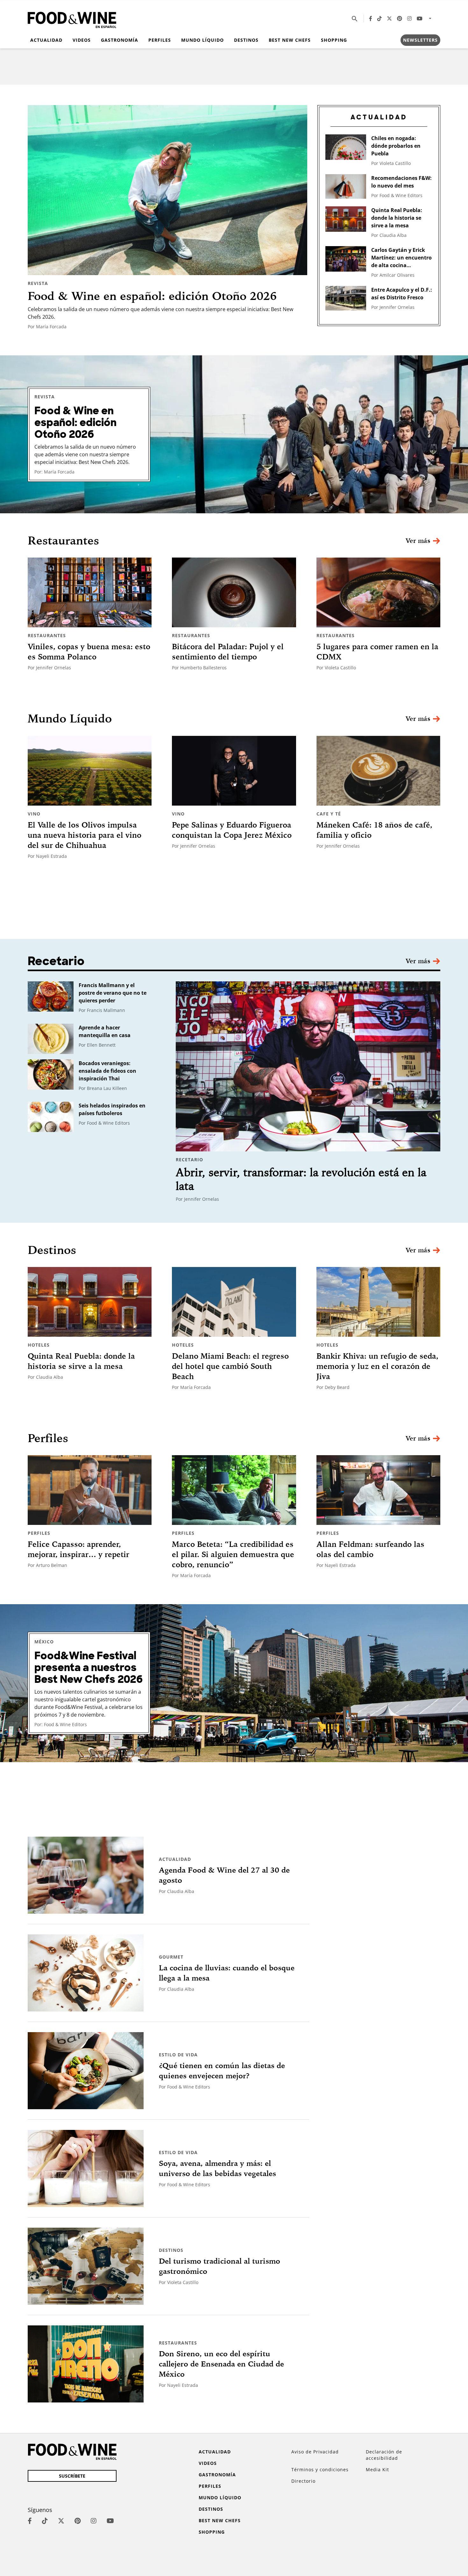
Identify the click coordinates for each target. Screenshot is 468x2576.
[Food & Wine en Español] (72, 19)
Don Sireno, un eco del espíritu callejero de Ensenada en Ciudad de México (221, 2364)
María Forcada (51, 327)
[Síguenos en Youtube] (420, 18)
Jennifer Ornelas (397, 307)
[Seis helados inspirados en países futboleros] (51, 1117)
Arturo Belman (52, 1565)
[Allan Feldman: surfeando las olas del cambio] (378, 1490)
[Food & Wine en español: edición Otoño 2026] (167, 190)
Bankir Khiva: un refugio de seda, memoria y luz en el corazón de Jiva (377, 1366)
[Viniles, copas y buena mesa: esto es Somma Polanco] (90, 592)
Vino (34, 814)
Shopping (334, 40)
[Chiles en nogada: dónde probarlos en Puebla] (346, 147)
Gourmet (171, 1957)
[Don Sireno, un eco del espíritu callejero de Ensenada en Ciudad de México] (86, 2364)
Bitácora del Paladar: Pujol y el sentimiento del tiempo (228, 651)
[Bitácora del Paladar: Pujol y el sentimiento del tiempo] (234, 592)
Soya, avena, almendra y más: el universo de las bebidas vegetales (217, 2168)
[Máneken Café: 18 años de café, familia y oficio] (378, 771)
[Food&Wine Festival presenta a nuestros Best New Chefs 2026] (234, 1683)
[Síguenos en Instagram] (409, 18)
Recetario (189, 1160)
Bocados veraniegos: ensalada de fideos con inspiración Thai (107, 1071)
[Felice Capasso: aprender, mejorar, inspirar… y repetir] (90, 1490)
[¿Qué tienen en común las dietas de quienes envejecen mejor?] (86, 2071)
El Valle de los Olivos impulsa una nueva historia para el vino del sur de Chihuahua (85, 835)
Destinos (246, 40)
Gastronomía (120, 40)
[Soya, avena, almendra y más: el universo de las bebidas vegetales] (86, 2168)
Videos (82, 40)
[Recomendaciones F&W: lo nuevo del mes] (346, 186)
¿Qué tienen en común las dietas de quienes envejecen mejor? (222, 2071)
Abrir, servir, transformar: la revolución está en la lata (301, 1179)
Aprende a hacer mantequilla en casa (105, 1031)
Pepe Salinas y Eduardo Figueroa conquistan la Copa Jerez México (232, 830)
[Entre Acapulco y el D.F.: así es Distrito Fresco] (346, 298)
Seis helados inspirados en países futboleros (112, 1109)
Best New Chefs (290, 40)
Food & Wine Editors (401, 195)
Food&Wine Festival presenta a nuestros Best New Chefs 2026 (89, 1668)
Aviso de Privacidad (315, 2452)
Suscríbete (72, 2476)
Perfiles (160, 40)
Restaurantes (47, 635)
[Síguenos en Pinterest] (400, 18)
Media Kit (377, 2469)
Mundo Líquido (202, 40)
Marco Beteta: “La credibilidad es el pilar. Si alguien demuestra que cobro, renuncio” (233, 1554)
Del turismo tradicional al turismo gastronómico (220, 2266)
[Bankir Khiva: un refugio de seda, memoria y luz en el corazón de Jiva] (378, 1302)
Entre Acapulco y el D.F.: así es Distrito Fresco (402, 294)
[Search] (355, 18)
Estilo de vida (178, 2055)
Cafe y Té (329, 814)
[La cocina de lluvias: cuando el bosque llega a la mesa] (86, 1973)
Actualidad (46, 40)
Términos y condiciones (320, 2469)
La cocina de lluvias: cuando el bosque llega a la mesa (227, 1973)
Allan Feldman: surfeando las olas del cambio (370, 1549)
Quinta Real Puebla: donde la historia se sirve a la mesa (397, 218)
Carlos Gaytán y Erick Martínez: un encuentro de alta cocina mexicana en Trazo (401, 258)
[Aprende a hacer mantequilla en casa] (51, 1039)
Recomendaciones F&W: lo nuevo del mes (401, 182)
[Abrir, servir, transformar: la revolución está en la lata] (308, 1066)
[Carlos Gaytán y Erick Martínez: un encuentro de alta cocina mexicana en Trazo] (346, 259)
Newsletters (420, 40)
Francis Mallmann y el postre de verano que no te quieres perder (113, 993)
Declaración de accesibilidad (384, 2455)
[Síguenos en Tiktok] (379, 18)
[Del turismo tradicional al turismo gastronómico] (86, 2266)
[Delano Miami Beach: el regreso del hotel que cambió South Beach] (234, 1302)
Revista (38, 283)
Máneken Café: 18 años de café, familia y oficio (374, 830)
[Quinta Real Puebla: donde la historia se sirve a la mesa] (346, 219)
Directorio (303, 2481)
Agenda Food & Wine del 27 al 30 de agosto (224, 1875)
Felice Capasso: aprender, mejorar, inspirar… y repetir (78, 1549)
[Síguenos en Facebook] (371, 18)
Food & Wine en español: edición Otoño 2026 (152, 296)
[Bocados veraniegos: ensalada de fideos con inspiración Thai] (51, 1075)
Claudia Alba (393, 235)
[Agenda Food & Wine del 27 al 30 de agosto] (86, 1875)
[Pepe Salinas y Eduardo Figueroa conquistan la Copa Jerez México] (234, 771)
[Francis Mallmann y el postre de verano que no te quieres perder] (51, 996)
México (44, 1642)
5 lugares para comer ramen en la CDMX (377, 651)
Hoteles (39, 1345)
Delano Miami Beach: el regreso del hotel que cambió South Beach (230, 1366)
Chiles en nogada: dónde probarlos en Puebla (396, 146)
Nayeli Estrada (51, 856)
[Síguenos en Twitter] (389, 18)
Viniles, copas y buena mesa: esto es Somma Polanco (89, 651)
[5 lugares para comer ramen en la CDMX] (378, 592)
